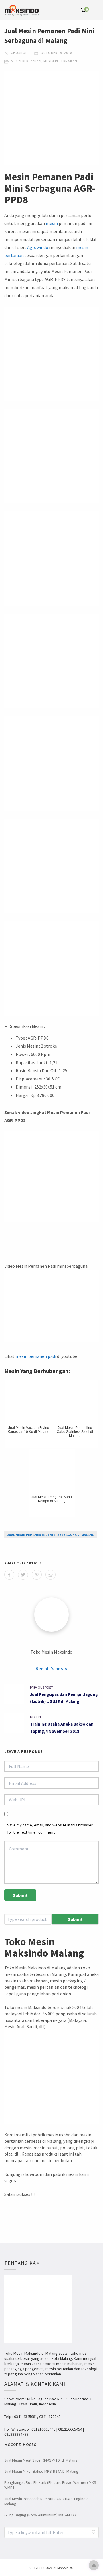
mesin (52, 223)
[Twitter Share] (23, 1575)
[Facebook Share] (9, 1575)
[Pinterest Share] (37, 1575)
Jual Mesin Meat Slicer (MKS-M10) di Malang (41, 2460)
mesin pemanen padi (36, 1356)
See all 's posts (51, 1668)
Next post (38, 1717)
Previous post (41, 1687)
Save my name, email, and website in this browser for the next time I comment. (50, 1829)
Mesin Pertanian (26, 61)
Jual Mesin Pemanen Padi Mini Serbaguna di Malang (51, 1535)
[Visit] (51, 1615)
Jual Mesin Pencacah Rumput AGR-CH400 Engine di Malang (47, 2501)
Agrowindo (38, 247)
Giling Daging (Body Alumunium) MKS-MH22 (40, 2515)
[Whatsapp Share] (50, 1575)
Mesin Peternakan (60, 61)
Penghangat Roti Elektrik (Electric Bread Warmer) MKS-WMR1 (51, 2485)
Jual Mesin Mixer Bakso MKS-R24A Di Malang (41, 2471)
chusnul (19, 53)
